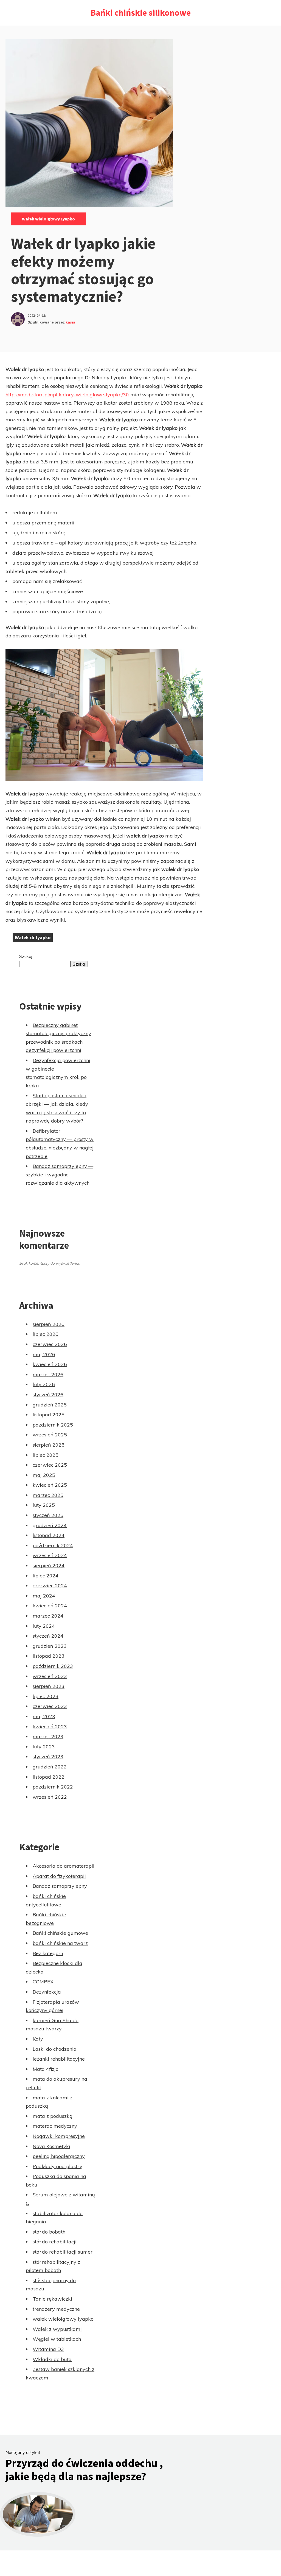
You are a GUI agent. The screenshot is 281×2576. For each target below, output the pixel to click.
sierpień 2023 (49, 1686)
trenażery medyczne (56, 2309)
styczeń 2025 (48, 1515)
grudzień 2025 (50, 1405)
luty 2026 (44, 1384)
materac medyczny (55, 2126)
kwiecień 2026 (50, 1364)
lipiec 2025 (46, 1455)
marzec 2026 (48, 1374)
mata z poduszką (53, 2116)
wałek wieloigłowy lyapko (48, 219)
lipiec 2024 (46, 1576)
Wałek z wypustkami (57, 2329)
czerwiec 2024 (50, 1586)
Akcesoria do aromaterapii (64, 1866)
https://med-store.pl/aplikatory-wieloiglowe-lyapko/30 (67, 395)
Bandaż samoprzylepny (60, 1886)
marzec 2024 (48, 1616)
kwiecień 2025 (50, 1485)
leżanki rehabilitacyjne (59, 2059)
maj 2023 (44, 1716)
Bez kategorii (48, 1953)
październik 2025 (53, 1425)
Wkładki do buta (52, 2359)
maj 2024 (44, 1596)
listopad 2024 (49, 1535)
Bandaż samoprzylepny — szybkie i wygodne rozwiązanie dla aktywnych (60, 1174)
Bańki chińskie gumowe (60, 1933)
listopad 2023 (49, 1656)
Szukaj (26, 956)
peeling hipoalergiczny (59, 2156)
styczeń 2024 (48, 1636)
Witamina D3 (48, 2349)
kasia (70, 322)
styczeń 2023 (48, 1757)
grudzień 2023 (50, 1646)
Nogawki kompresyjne (59, 2136)
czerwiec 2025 (50, 1465)
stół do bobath (49, 2232)
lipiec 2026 (46, 1334)
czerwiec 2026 (50, 1344)
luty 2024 (44, 1626)
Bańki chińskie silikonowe (141, 13)
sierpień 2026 (49, 1324)
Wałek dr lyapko (33, 937)
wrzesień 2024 (50, 1555)
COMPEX (43, 1982)
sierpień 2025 (49, 1445)
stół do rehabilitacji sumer (63, 2252)
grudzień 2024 (50, 1525)
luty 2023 (44, 1747)
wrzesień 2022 (50, 1797)
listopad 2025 (49, 1415)
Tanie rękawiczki (52, 2299)
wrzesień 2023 (50, 1676)
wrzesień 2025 (50, 1435)
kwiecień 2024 (50, 1606)
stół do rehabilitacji (55, 2242)
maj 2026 (44, 1354)
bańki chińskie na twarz (60, 1943)
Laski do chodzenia (55, 2049)
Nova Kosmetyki (51, 2146)
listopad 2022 (49, 1777)
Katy (38, 2039)
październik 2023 (53, 1666)
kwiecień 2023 (50, 1727)
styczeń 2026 (48, 1395)
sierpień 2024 (49, 1565)
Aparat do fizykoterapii (59, 1876)
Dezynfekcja (47, 1992)
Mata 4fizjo (46, 2069)
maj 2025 (44, 1475)
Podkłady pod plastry (57, 2166)
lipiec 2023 (46, 1696)
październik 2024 (53, 1545)
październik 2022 (53, 1787)
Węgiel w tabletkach (57, 2339)
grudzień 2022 (50, 1767)
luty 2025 (44, 1505)
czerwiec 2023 (50, 1706)
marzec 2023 (48, 1736)
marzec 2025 (48, 1495)
